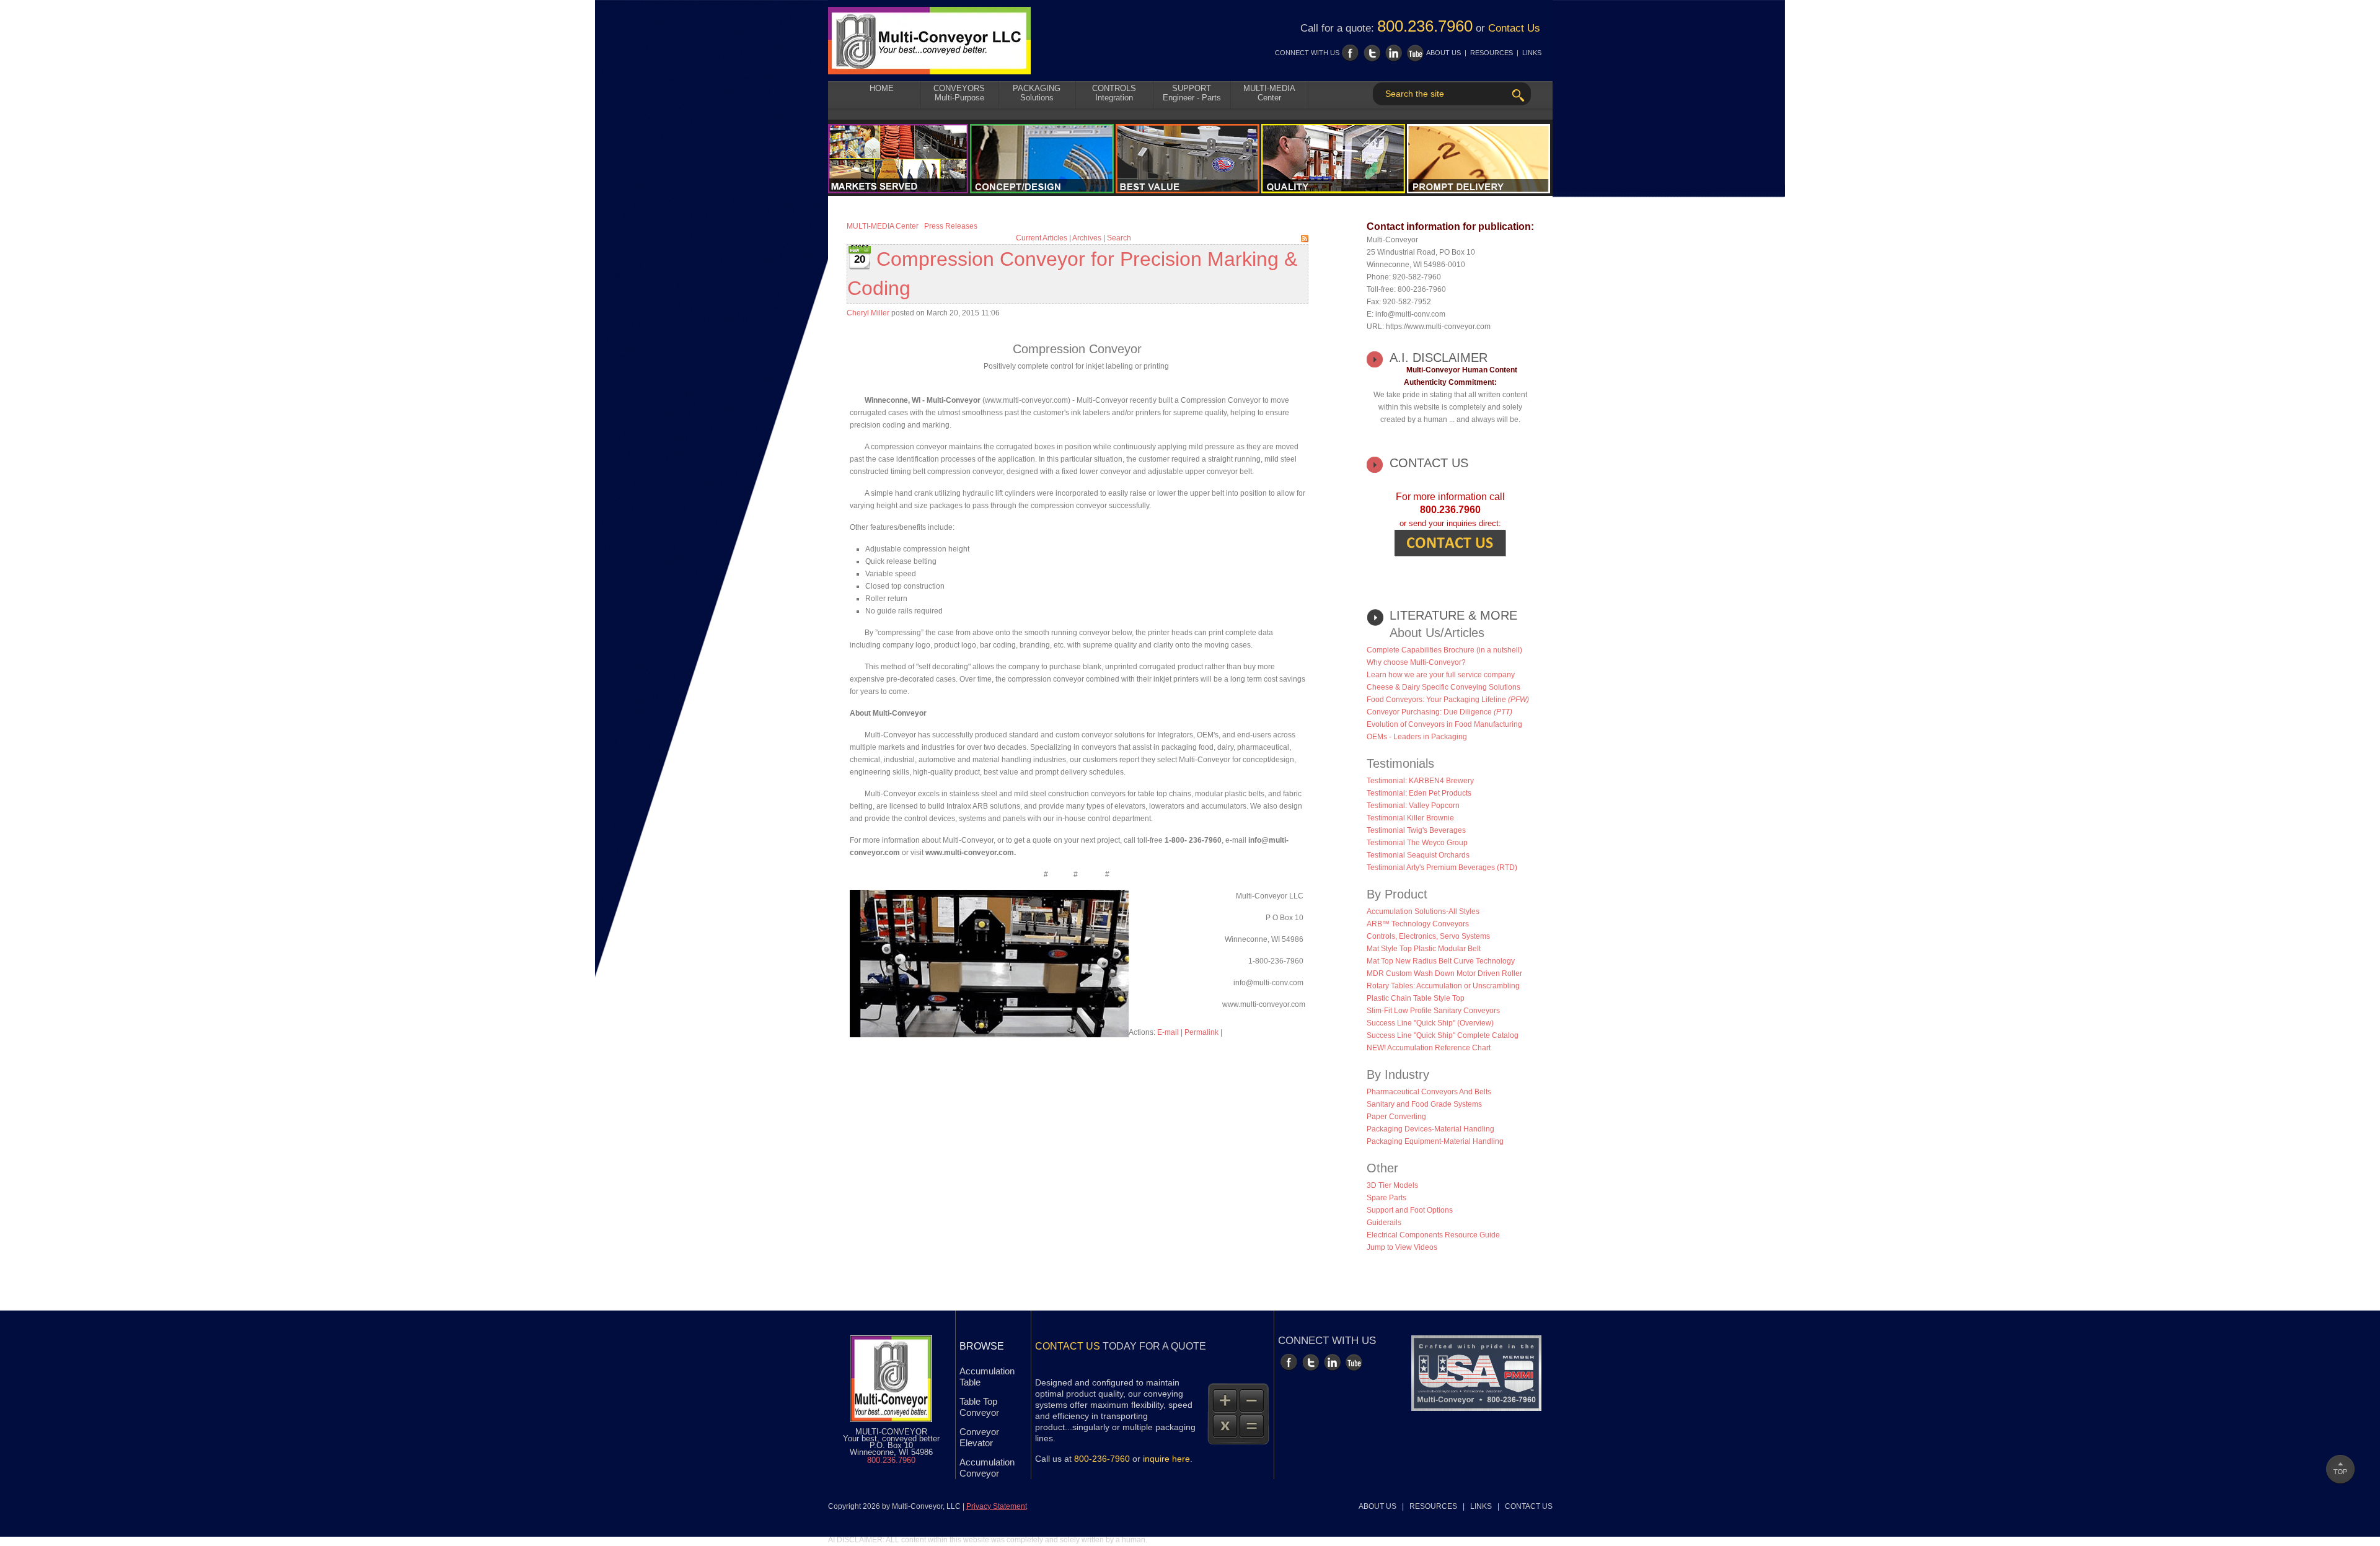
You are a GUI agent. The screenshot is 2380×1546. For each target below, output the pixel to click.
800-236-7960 (1102, 1459)
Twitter (1372, 53)
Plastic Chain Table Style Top (1416, 998)
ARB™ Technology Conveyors (1418, 924)
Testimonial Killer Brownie (1410, 818)
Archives (1087, 238)
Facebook (1350, 53)
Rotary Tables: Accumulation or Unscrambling (1443, 986)
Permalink (1201, 1032)
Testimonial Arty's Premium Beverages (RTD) (1442, 867)
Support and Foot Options (1410, 1210)
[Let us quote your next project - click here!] (1450, 542)
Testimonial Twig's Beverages (1416, 830)
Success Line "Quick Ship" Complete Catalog (1443, 1035)
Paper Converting (1396, 1117)
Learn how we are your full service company (1441, 675)
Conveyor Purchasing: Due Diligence (1439, 712)
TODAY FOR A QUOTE (1121, 1346)
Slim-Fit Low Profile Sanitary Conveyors (1433, 1011)
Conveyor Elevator (979, 1437)
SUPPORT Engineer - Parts (1192, 93)
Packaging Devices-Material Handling (1430, 1129)
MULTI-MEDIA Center (1269, 93)
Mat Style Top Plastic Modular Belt (1424, 949)
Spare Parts (1386, 1198)
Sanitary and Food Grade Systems (1424, 1104)
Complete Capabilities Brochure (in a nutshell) (1444, 650)
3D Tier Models (1392, 1185)
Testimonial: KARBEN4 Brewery (1420, 781)
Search (1119, 238)
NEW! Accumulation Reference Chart (1429, 1048)
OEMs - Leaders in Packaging (1417, 737)
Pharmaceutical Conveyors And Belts (1429, 1092)
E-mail (1168, 1032)
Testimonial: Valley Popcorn (1413, 806)
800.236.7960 (1425, 26)
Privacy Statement (997, 1506)
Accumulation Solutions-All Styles (1423, 911)
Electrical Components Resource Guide (1433, 1235)
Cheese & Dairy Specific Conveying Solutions (1443, 687)
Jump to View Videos (1402, 1247)
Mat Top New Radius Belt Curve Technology (1441, 961)
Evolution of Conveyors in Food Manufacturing (1444, 724)
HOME (882, 88)
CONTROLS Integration (1114, 93)
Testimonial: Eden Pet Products (1419, 793)
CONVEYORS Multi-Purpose (959, 93)
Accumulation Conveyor (987, 1468)
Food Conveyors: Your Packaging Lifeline (1448, 700)
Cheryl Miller (868, 313)
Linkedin (1394, 53)
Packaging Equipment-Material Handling (1435, 1141)
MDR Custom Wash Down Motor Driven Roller (1444, 973)
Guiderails (1384, 1223)
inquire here (1166, 1459)
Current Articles (1042, 238)
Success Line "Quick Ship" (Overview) (1430, 1023)
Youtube (1415, 53)
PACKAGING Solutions (1037, 93)
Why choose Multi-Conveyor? (1416, 662)
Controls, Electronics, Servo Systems (1428, 936)
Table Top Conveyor (979, 1407)
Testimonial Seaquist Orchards (1418, 855)
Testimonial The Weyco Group (1417, 843)
